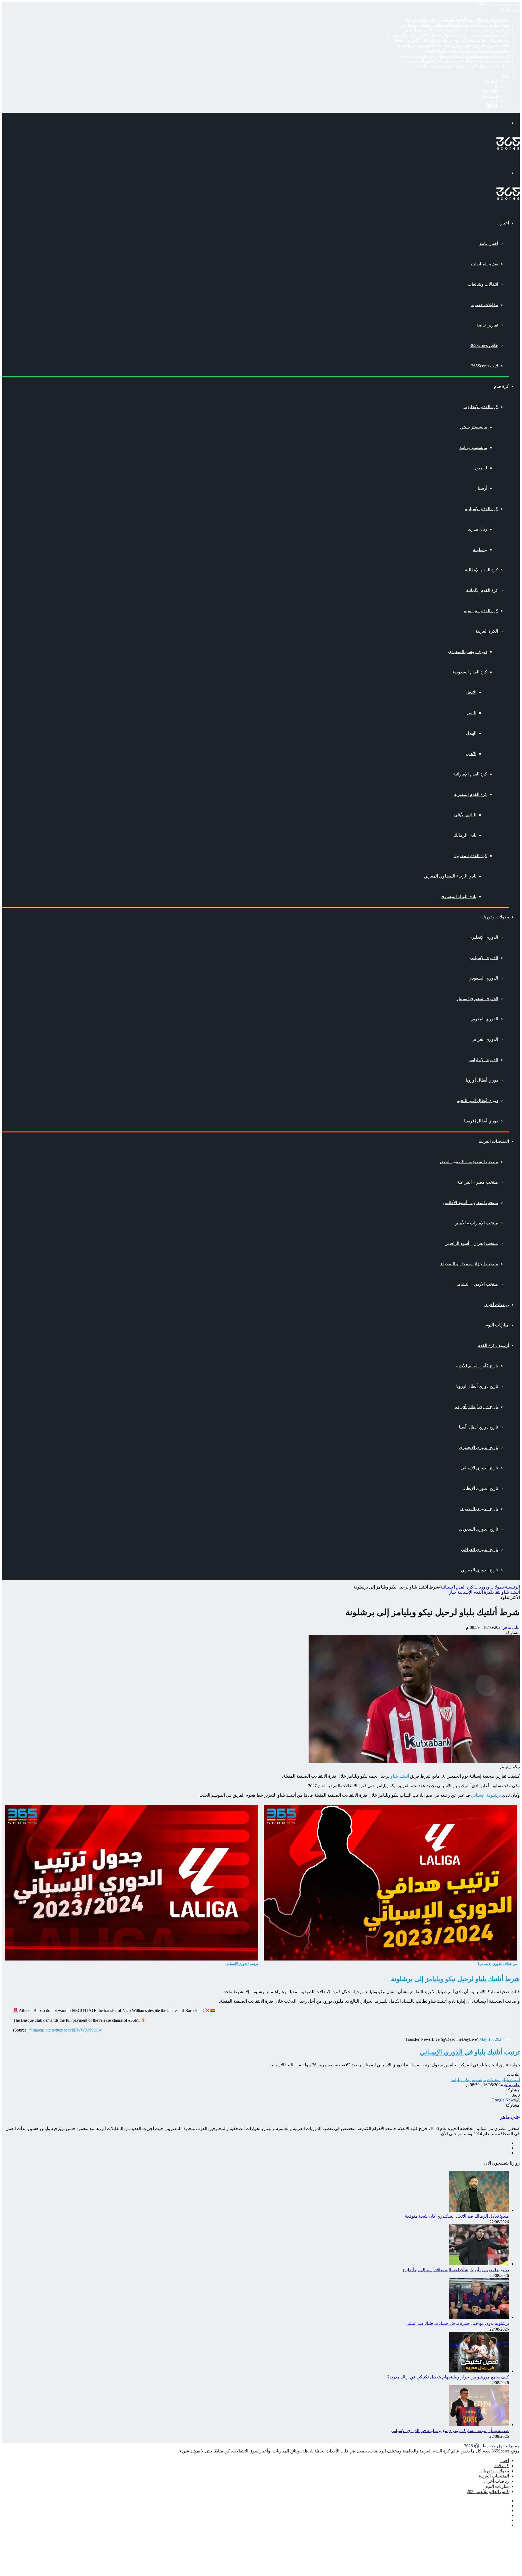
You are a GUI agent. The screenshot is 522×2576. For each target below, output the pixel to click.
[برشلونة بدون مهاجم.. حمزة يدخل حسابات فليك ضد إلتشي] (479, 2317)
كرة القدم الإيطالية (481, 570)
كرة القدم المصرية (471, 794)
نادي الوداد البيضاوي (459, 896)
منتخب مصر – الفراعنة (478, 1182)
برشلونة (480, 550)
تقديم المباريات (485, 264)
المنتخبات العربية (494, 1141)
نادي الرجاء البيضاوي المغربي (450, 876)
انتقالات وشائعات (483, 284)
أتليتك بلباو (511, 1592)
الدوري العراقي (484, 1039)
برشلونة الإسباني (486, 1795)
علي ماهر (511, 1627)
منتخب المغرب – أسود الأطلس (471, 1203)
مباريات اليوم (497, 1325)
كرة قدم (501, 386)
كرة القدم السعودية (470, 672)
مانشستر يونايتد (473, 447)
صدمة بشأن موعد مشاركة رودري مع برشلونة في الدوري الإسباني (450, 40)
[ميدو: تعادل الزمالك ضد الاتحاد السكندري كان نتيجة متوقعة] (479, 2210)
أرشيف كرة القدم (493, 1345)
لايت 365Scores (485, 366)
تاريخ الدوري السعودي (478, 1529)
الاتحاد (471, 692)
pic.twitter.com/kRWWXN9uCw (74, 2030)
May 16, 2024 (491, 2039)
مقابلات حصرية (484, 305)
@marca (36, 2030)
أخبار (505, 223)
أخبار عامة (489, 243)
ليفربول (480, 468)
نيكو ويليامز (441, 1979)
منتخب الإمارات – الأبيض (476, 1223)
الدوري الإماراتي (484, 1060)
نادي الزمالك (465, 835)
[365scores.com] (508, 148)
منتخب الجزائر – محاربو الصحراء (469, 1264)
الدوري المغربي (484, 1019)
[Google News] (506, 2100)
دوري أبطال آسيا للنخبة (477, 1101)
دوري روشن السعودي (468, 652)
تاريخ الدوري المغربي (479, 1570)
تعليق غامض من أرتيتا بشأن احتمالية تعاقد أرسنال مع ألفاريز (456, 25)
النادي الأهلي (465, 815)
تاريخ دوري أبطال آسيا (478, 1427)
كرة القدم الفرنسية (481, 611)
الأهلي (471, 754)
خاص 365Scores (484, 345)
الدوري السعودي (483, 978)
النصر (471, 713)
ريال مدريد (478, 529)
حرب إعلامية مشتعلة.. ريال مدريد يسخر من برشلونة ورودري (455, 56)
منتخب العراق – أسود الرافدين (471, 1243)
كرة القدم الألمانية (482, 590)
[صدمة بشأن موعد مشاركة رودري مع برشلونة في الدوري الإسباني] (479, 2425)
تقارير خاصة (487, 325)
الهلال (471, 733)
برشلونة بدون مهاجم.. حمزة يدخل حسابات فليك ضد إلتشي (457, 30)
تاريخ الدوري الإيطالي (479, 1488)
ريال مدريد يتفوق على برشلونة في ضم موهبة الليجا (464, 66)
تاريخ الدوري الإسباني (479, 1468)
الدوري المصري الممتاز (477, 998)
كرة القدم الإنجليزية (481, 407)
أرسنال (481, 488)
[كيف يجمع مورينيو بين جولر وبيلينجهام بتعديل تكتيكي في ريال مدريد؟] (479, 2371)
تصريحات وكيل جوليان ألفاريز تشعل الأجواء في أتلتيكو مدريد (456, 61)
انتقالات (496, 1592)
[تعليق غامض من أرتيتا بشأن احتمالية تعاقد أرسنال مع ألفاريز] (479, 2264)
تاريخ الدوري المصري (479, 1509)
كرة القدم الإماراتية (470, 774)
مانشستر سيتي (474, 427)
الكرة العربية (487, 631)
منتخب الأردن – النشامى (476, 1284)
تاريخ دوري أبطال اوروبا (477, 1386)
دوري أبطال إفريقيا (481, 1121)
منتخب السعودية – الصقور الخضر (469, 1162)
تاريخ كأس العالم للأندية (477, 1366)
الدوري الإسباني (484, 958)
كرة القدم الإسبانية (481, 509)
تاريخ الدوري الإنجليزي (478, 1447)
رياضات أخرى (497, 1305)
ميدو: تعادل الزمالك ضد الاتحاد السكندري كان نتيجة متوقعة (457, 19)
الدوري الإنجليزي (483, 937)
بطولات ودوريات (494, 917)
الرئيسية (512, 1587)
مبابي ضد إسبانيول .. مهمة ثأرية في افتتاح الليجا (467, 50)
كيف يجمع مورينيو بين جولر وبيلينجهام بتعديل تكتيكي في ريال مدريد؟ (448, 35)
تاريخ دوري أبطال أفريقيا (476, 1407)
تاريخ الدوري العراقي (480, 1549)
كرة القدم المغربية (471, 856)
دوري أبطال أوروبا (482, 1080)
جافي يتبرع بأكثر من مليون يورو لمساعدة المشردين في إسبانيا (453, 45)
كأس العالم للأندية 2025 (488, 2492)
